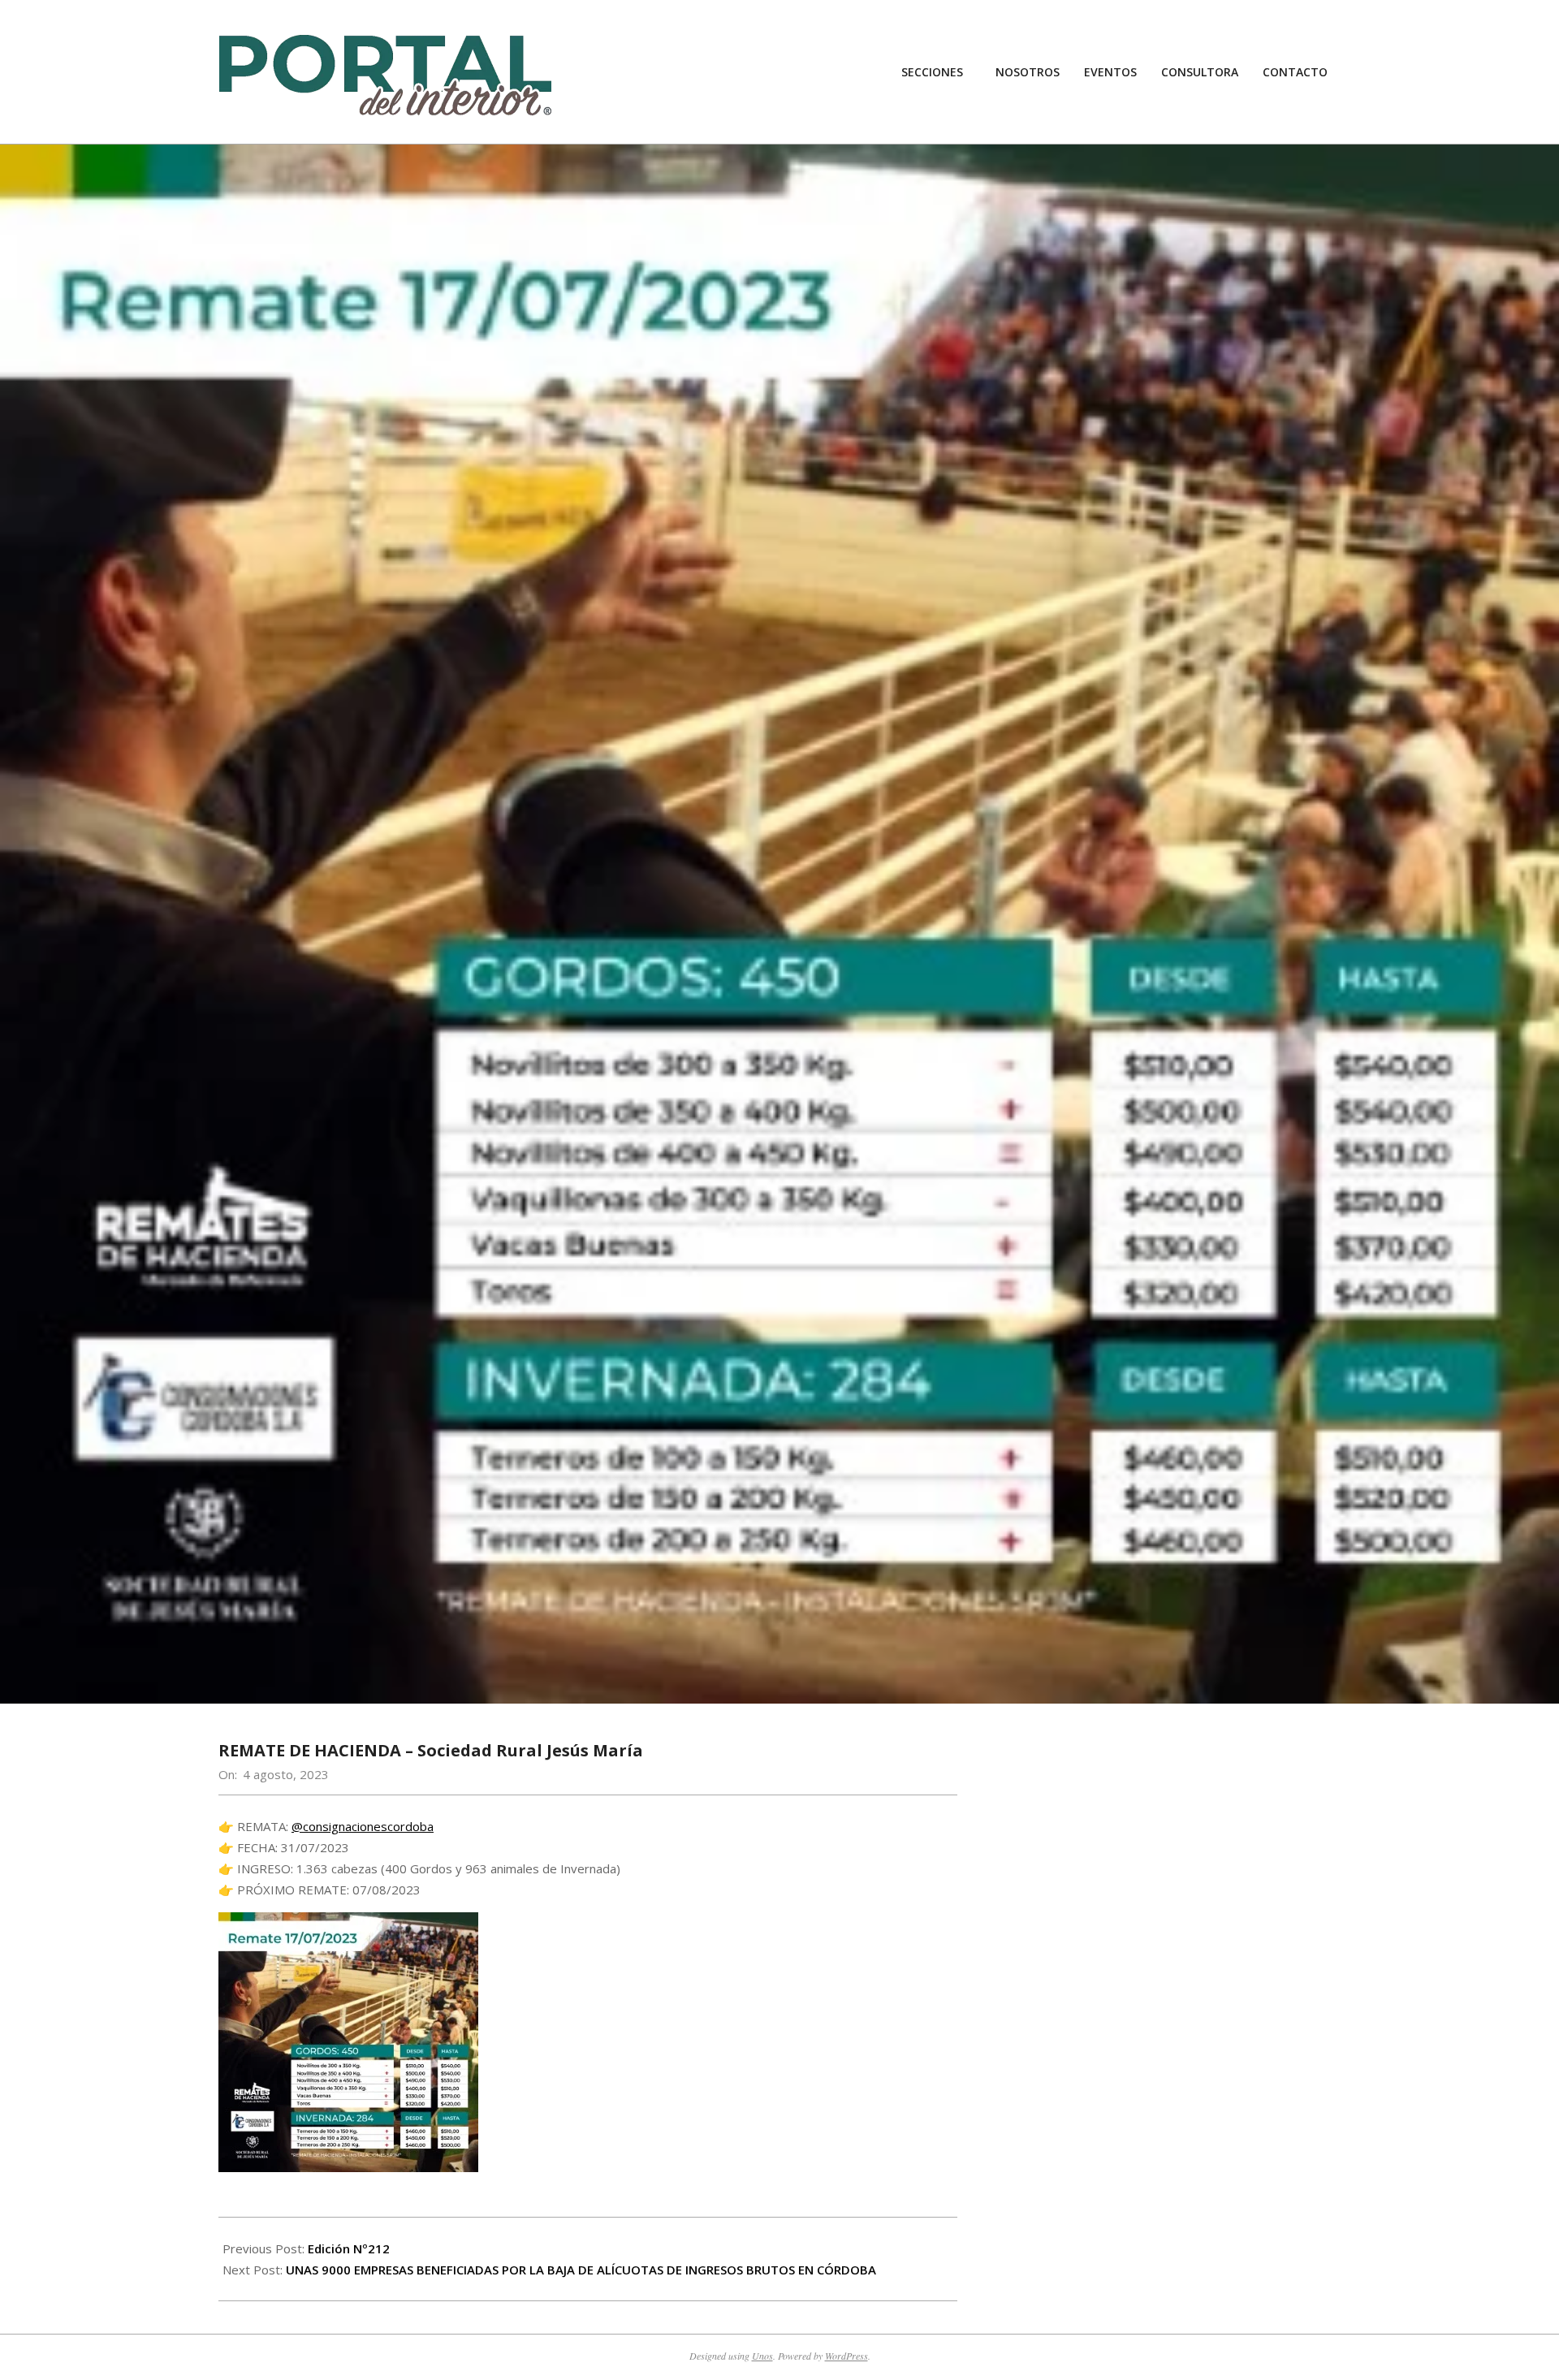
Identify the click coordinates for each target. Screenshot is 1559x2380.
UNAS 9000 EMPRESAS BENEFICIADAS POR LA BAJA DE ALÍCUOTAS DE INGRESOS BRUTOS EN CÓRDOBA (581, 2270)
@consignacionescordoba (363, 1826)
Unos (762, 2356)
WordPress (846, 2356)
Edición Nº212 (349, 2248)
